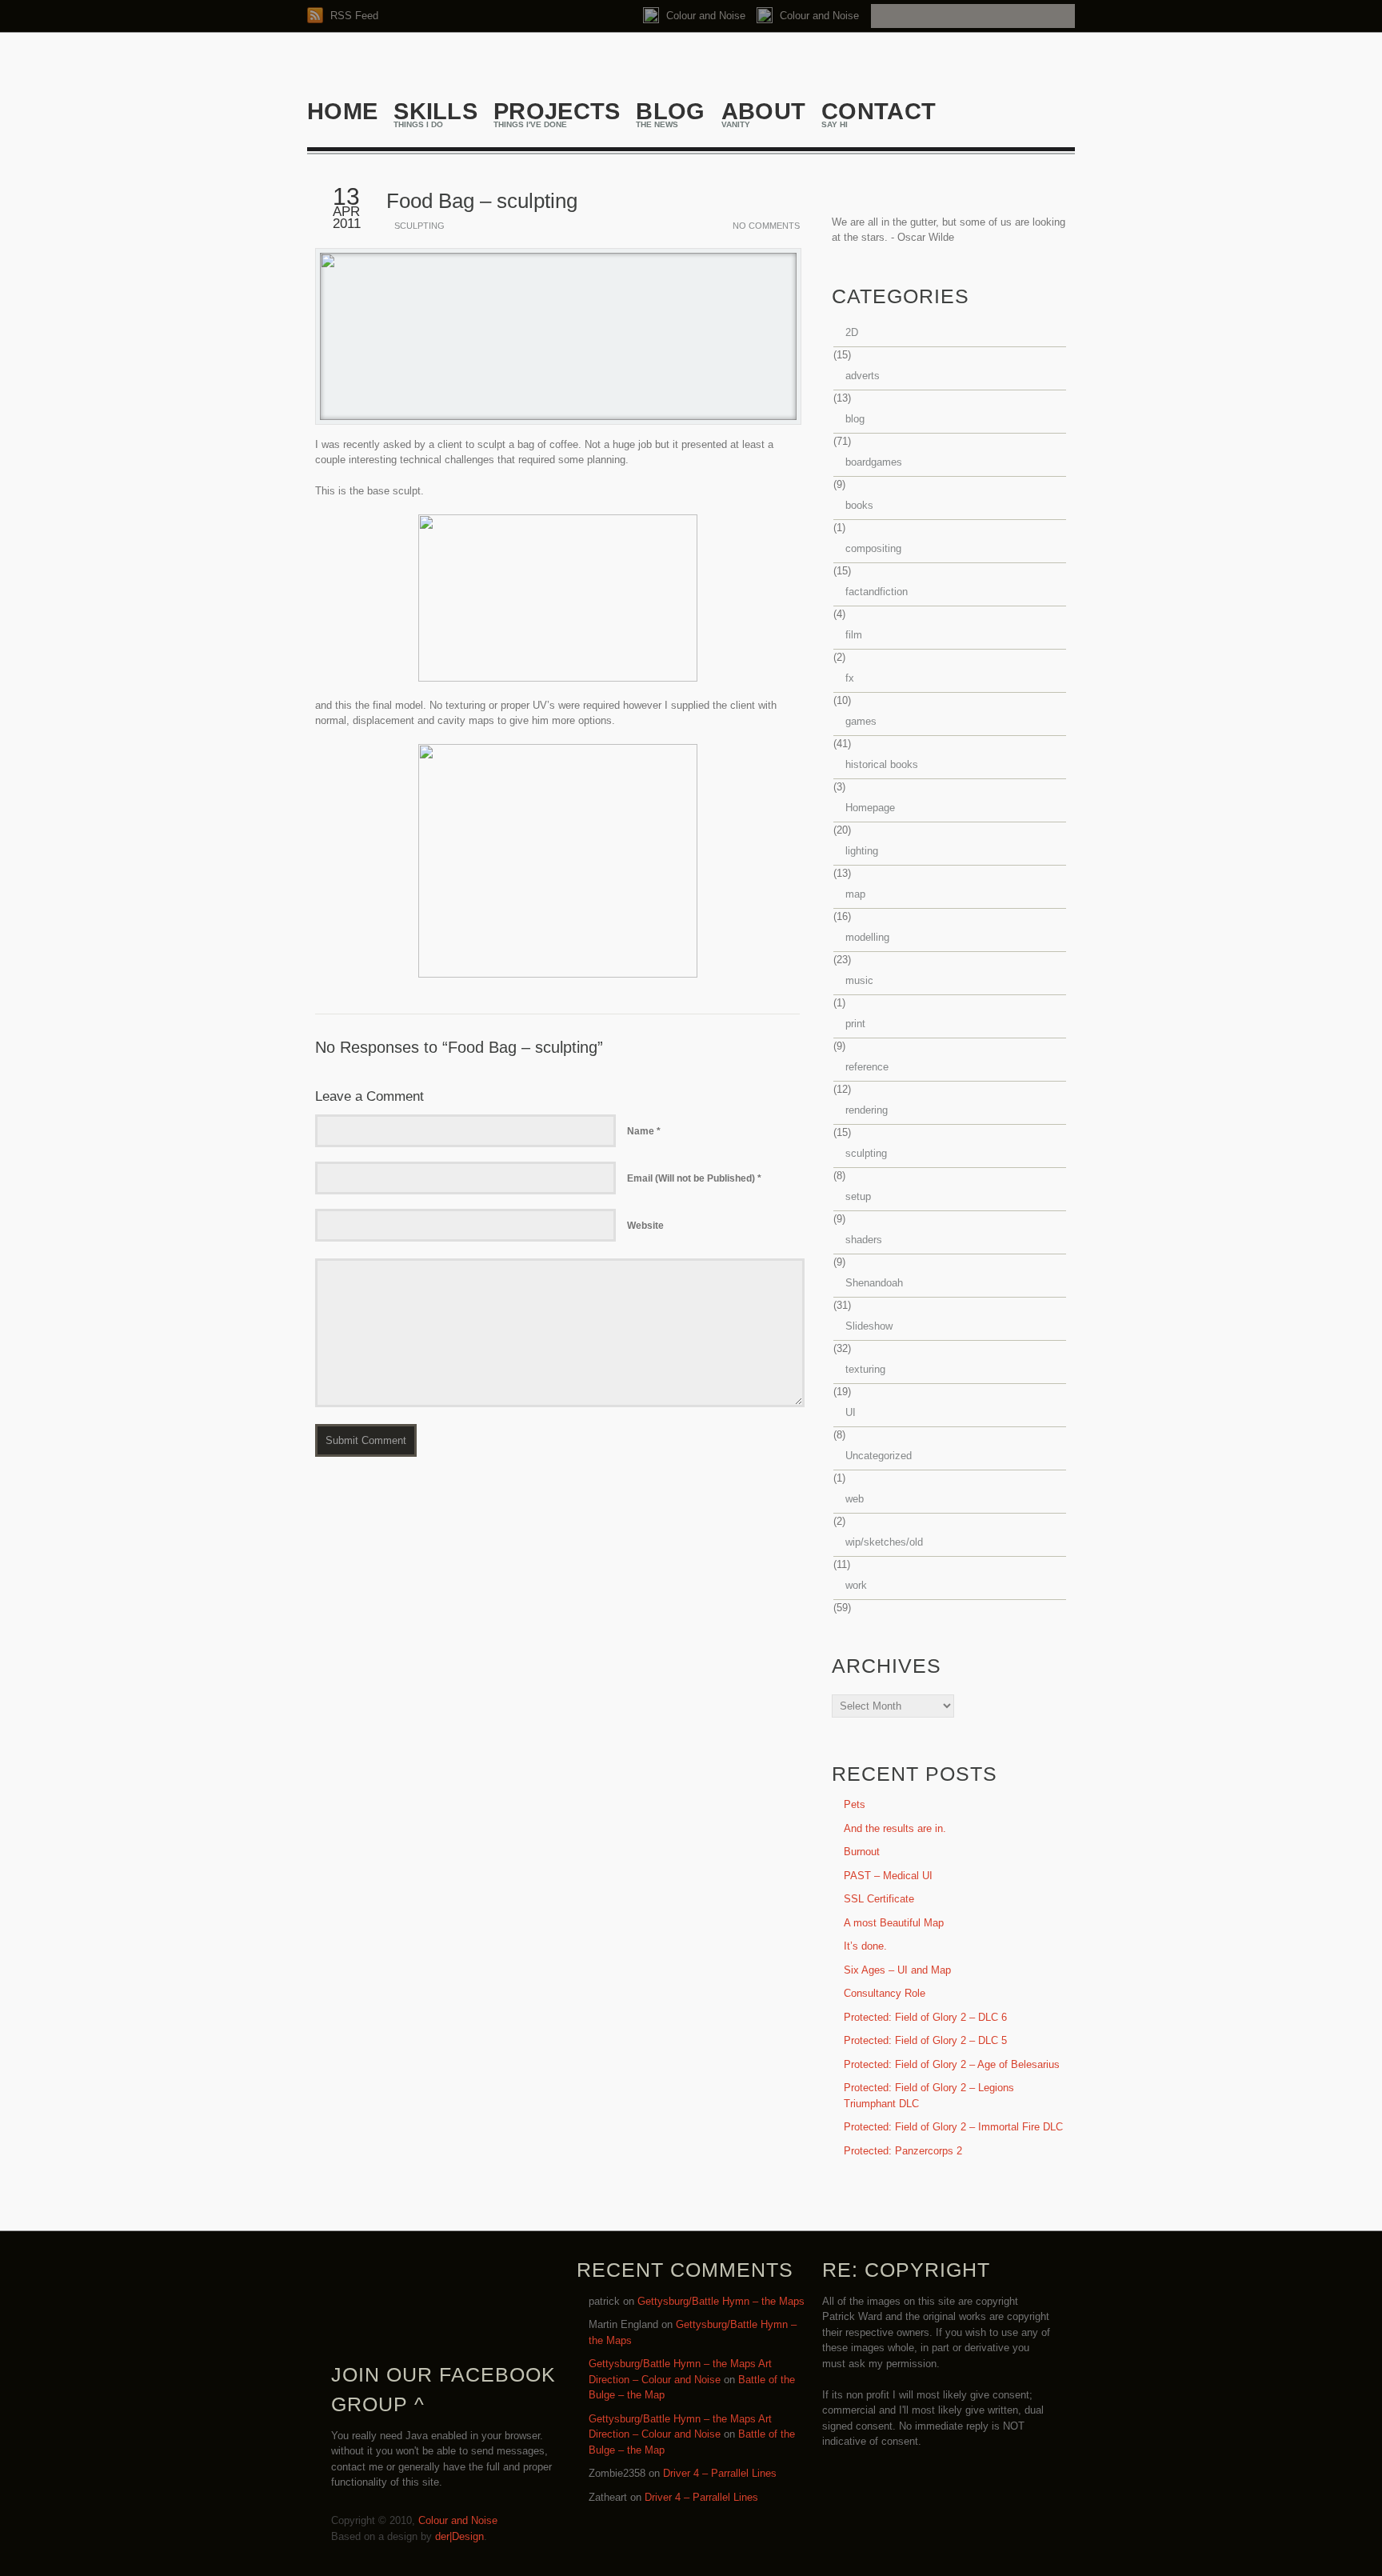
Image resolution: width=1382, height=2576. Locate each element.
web (855, 1499)
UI (851, 1412)
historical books (882, 764)
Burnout (862, 1852)
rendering (867, 1110)
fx (850, 678)
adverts (863, 376)
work (856, 1585)
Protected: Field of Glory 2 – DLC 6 (925, 2017)
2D (852, 332)
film (854, 635)
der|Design (459, 2536)
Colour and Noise (704, 16)
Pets (855, 1804)
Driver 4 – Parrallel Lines (720, 2473)
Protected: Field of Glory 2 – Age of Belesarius (952, 2064)
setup (858, 1196)
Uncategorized (879, 1456)
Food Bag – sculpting (482, 201)
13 (346, 196)
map (855, 894)
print (855, 1024)
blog (855, 419)
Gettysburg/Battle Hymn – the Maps (721, 2301)
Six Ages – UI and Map (897, 1970)
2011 (347, 224)
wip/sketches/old (884, 1542)
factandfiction (877, 592)
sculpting (419, 226)
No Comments (766, 226)
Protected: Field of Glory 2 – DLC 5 (925, 2040)
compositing (873, 548)
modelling (867, 937)
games (861, 721)
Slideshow (869, 1326)
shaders (864, 1240)
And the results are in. (895, 1828)
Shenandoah (874, 1283)
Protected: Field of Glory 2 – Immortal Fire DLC (953, 2127)
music (859, 980)
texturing (865, 1369)
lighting (862, 851)
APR (346, 212)
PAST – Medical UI (888, 1876)
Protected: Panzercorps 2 (903, 2151)
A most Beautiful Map (894, 1923)
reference (867, 1067)
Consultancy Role (885, 1993)
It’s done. (865, 1946)
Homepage (870, 808)
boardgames (874, 462)
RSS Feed (353, 16)
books (859, 505)
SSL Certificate (879, 1899)
